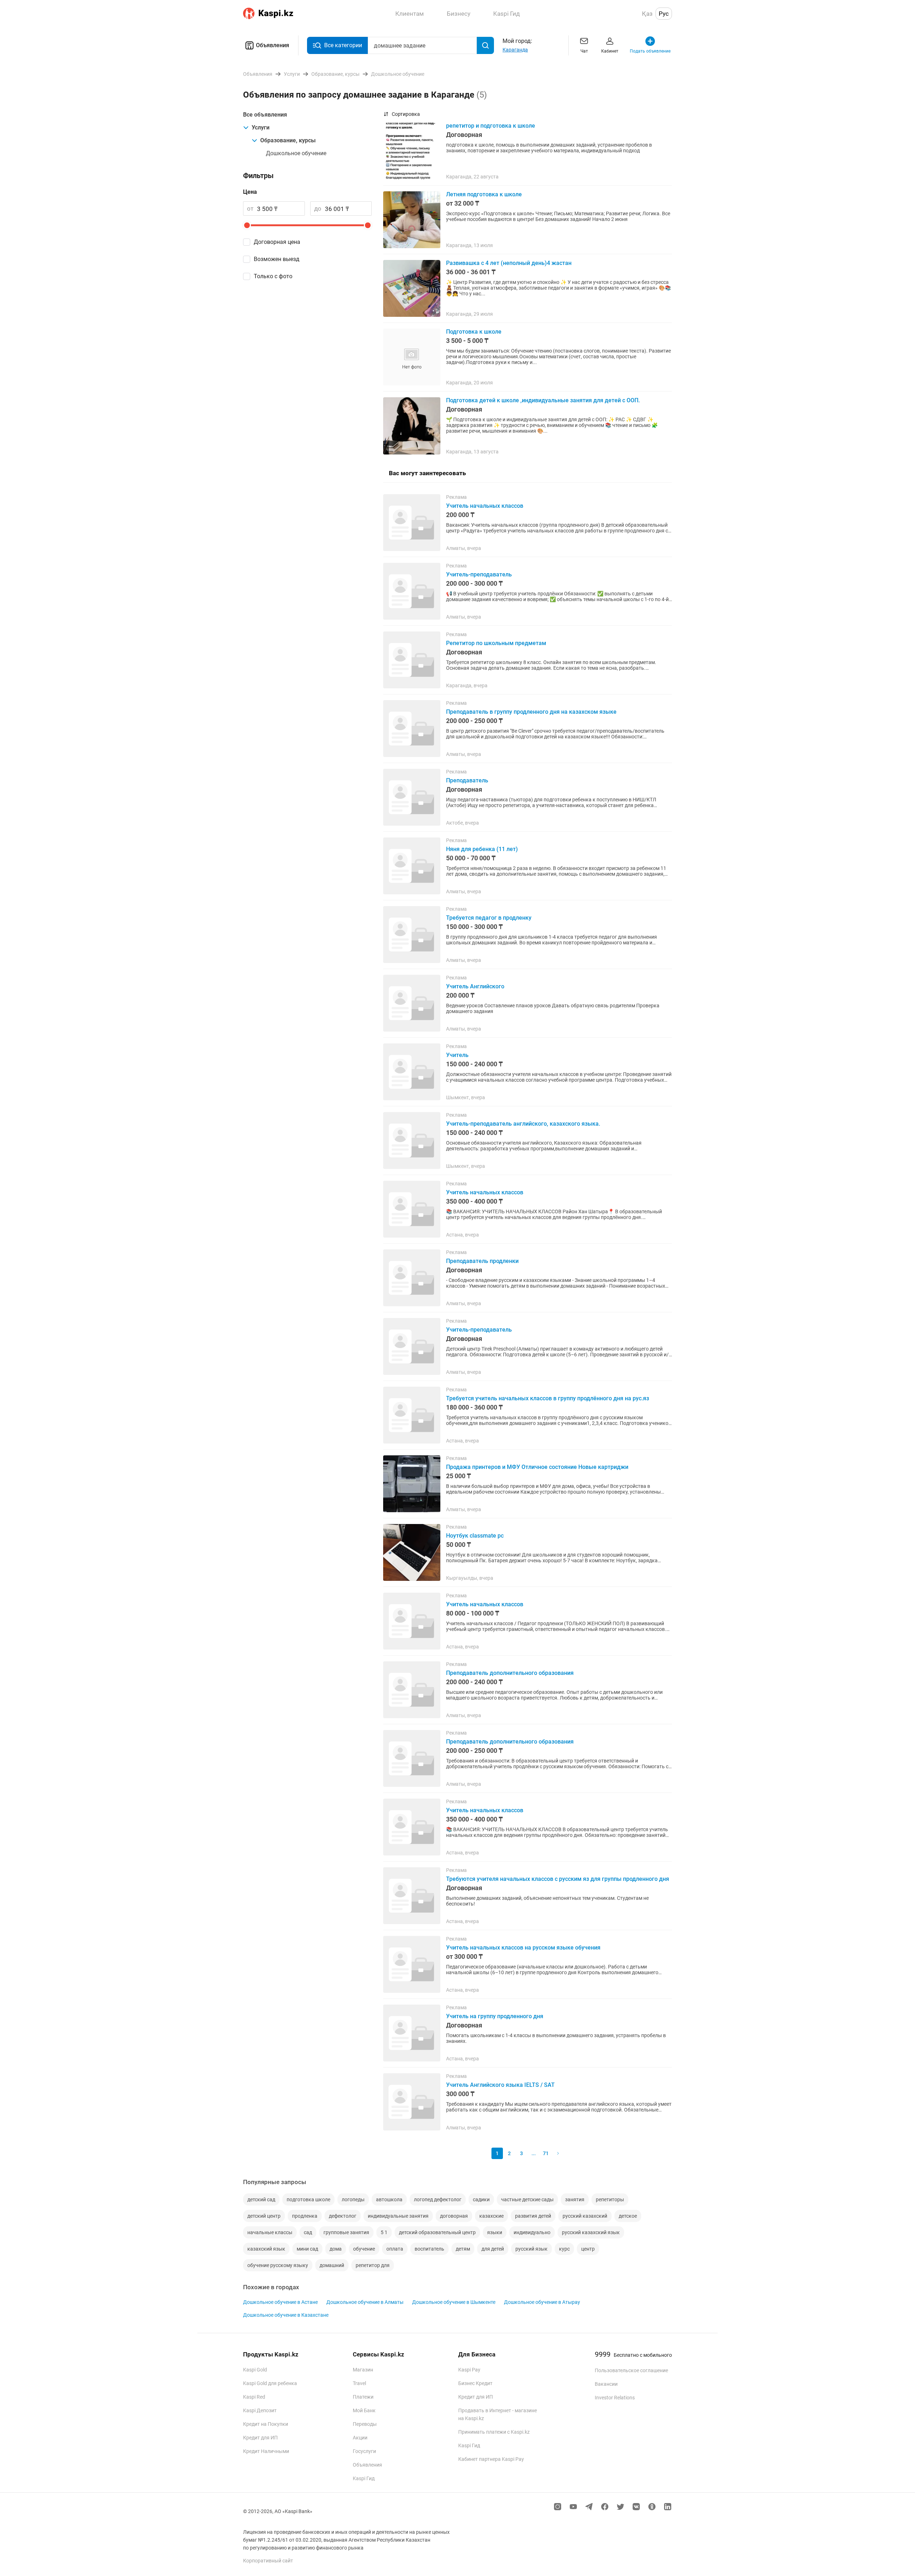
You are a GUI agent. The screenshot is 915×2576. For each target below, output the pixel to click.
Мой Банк (364, 2410)
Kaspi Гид (364, 2478)
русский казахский (585, 2216)
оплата (395, 2249)
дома (336, 2249)
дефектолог (343, 2216)
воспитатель (429, 2249)
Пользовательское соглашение (631, 2370)
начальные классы (270, 2232)
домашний (332, 2265)
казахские (491, 2216)
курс (564, 2249)
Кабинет (610, 51)
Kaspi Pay (469, 2370)
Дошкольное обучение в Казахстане (286, 2315)
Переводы (365, 2424)
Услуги (261, 127)
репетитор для (373, 2265)
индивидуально (532, 2232)
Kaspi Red (254, 2397)
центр (588, 2249)
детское (628, 2216)
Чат (584, 51)
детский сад (261, 2199)
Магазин (363, 2370)
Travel (359, 2383)
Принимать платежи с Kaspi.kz (494, 2432)
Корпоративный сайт (268, 2561)
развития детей (533, 2216)
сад (308, 2232)
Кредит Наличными (266, 2451)
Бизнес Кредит (475, 2383)
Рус (664, 14)
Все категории (343, 45)
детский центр (264, 2216)
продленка (305, 2216)
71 (546, 2153)
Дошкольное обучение (296, 153)
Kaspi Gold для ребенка (270, 2383)
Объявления (273, 45)
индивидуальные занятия (398, 2216)
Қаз (647, 14)
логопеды (353, 2199)
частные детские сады (527, 2199)
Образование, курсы (288, 140)
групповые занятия (346, 2232)
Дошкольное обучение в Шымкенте (454, 2302)
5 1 (384, 2232)
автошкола (389, 2199)
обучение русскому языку (278, 2265)
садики (481, 2199)
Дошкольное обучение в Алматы (365, 2302)
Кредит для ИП (260, 2438)
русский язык (531, 2249)
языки (495, 2232)
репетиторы (610, 2199)
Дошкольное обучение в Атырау (542, 2302)
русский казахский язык (591, 2232)
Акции (360, 2438)
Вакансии (606, 2384)
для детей (493, 2249)
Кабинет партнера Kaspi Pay (491, 2459)
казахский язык (266, 2249)
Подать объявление (650, 51)
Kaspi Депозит (260, 2410)
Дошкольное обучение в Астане (280, 2302)
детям (463, 2249)
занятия (575, 2199)
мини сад (307, 2249)
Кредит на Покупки (266, 2424)
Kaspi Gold (255, 2370)
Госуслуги (364, 2451)
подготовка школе (308, 2199)
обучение (364, 2249)
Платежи (363, 2397)
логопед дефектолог (438, 2199)
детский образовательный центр (437, 2232)
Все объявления (265, 115)
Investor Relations (615, 2398)
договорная (454, 2216)
